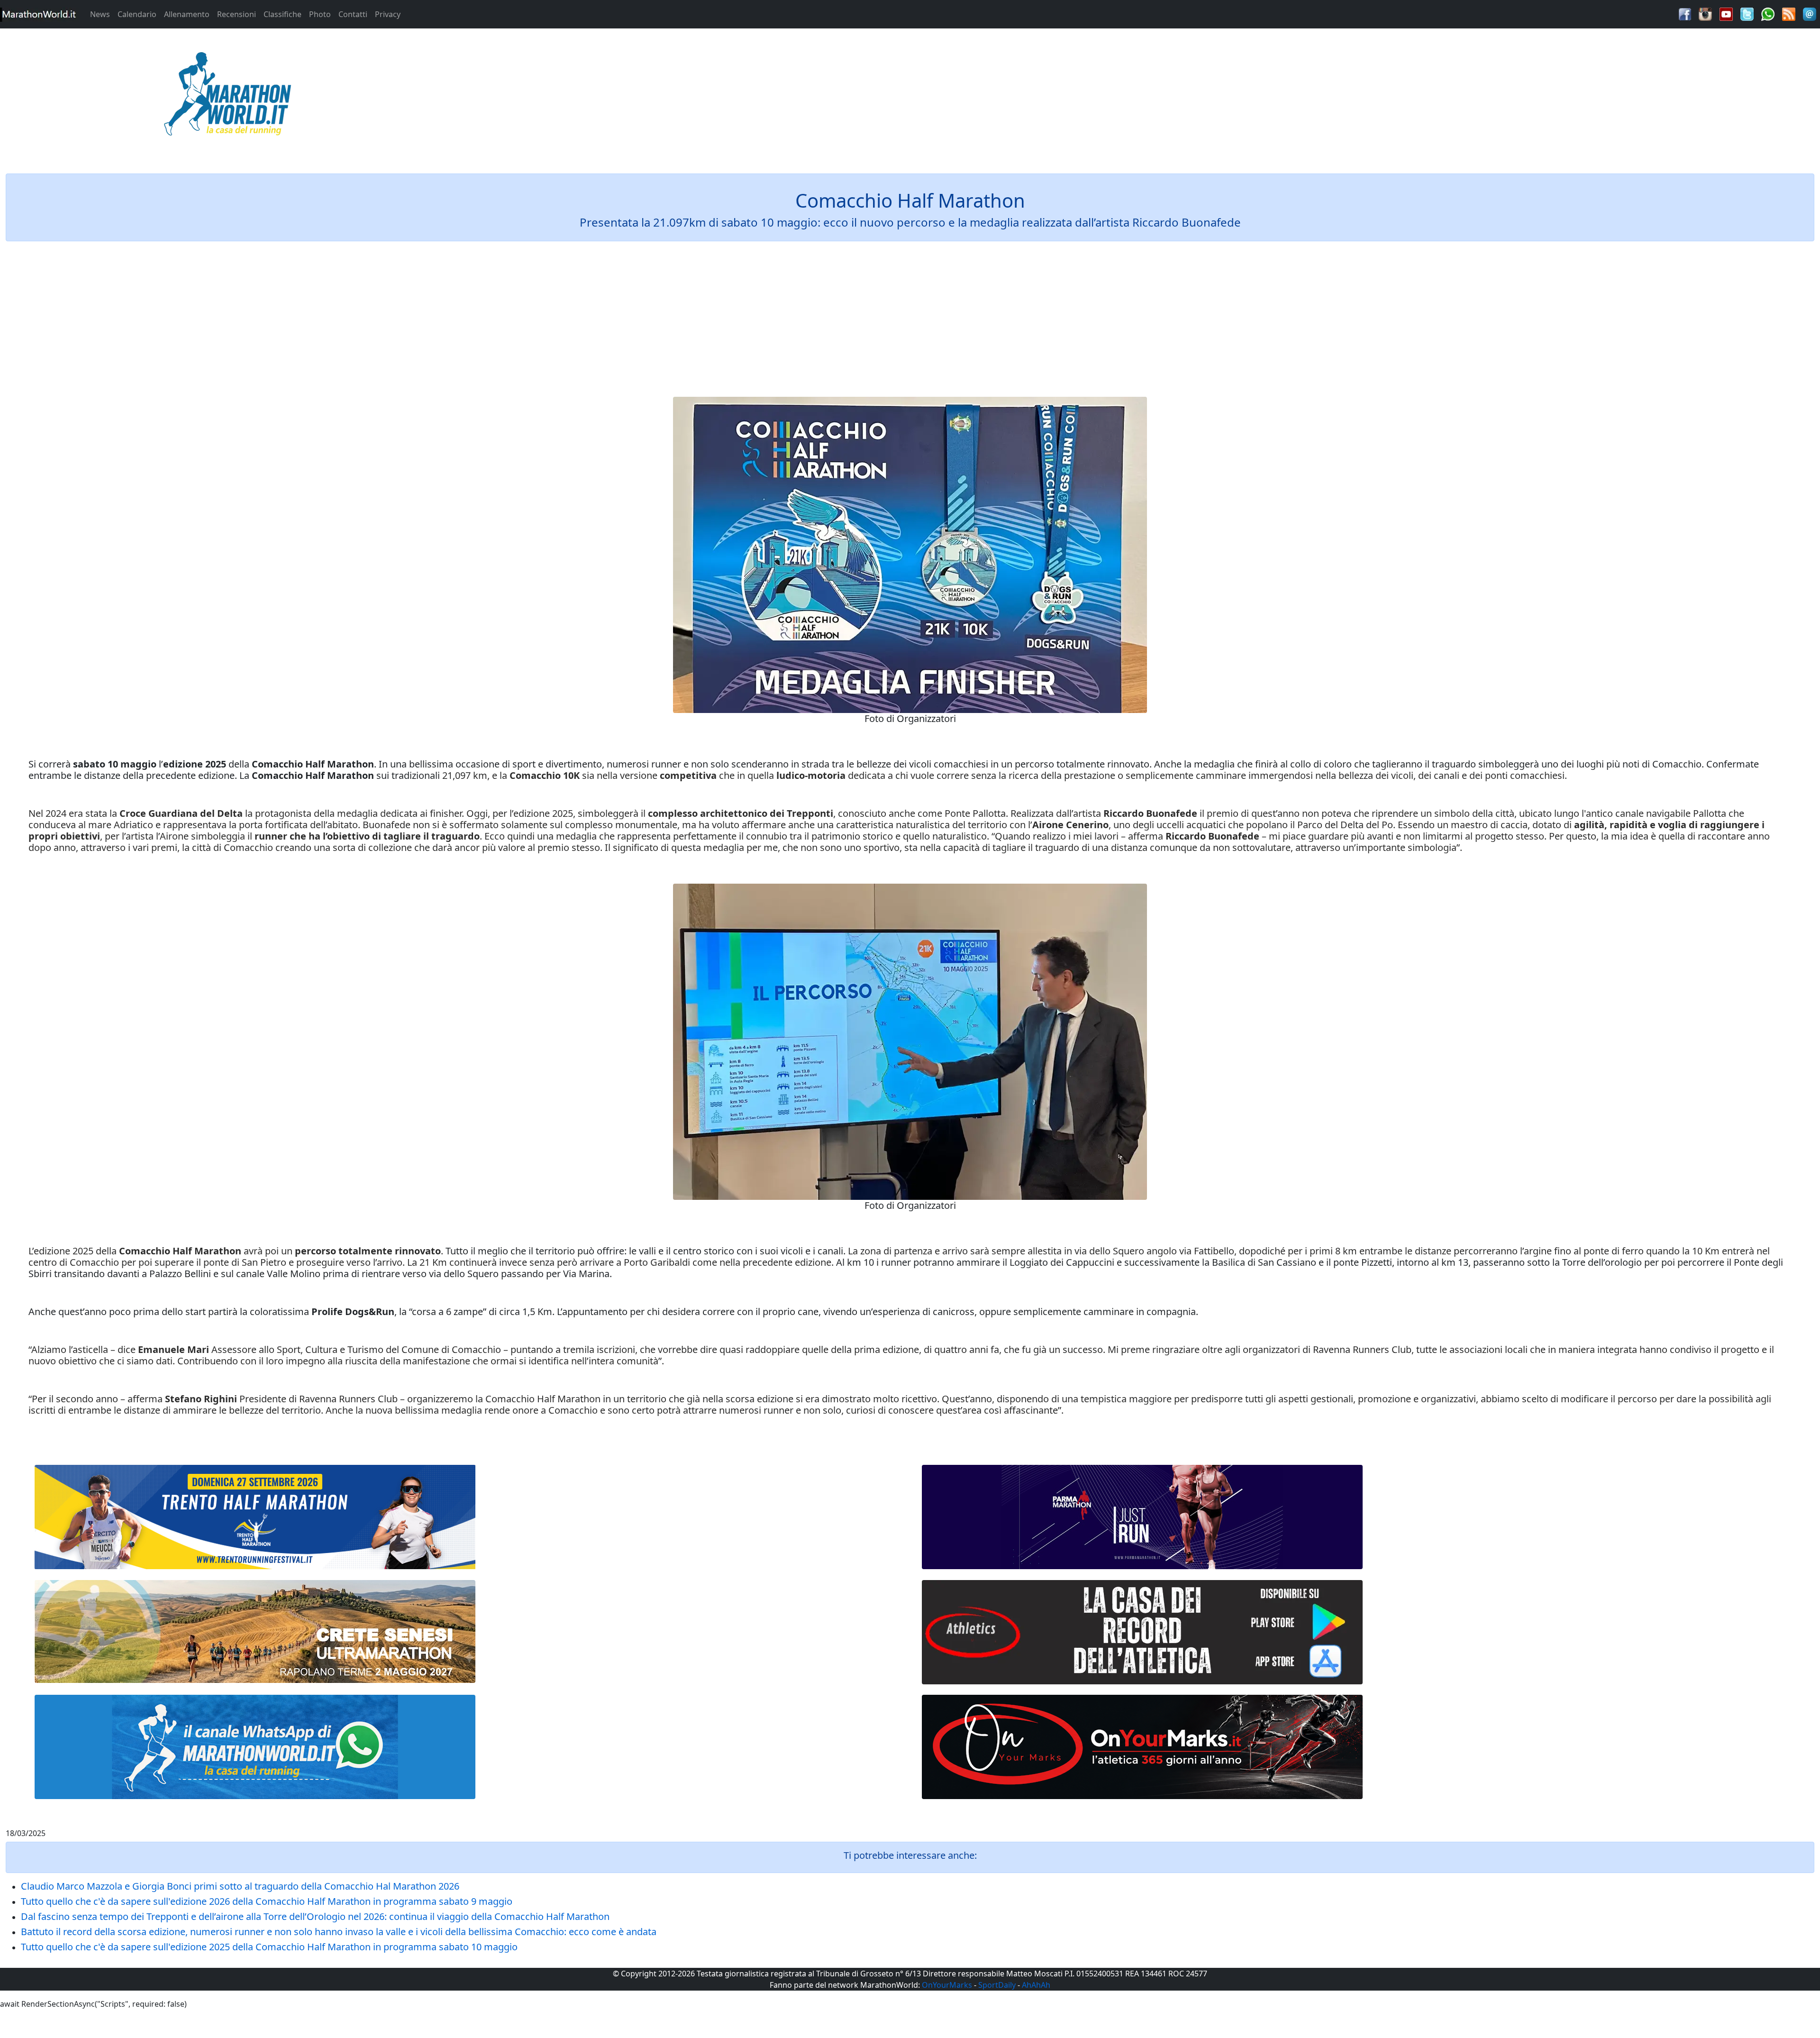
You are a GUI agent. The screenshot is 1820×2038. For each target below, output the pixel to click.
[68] (1142, 1747)
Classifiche (282, 14)
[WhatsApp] (1768, 13)
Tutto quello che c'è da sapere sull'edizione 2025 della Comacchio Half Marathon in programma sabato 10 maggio (269, 1947)
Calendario (137, 14)
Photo (320, 14)
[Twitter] (1747, 13)
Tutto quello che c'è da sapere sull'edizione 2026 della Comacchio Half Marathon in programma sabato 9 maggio (267, 1901)
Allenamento (187, 14)
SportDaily (997, 1985)
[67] (255, 1631)
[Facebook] (1685, 13)
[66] (255, 1517)
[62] (1142, 1517)
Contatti (353, 14)
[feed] (1789, 13)
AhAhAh (1036, 1985)
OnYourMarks (947, 1985)
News (100, 14)
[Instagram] (1705, 13)
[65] (255, 1747)
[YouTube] (1726, 13)
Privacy (388, 14)
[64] (1142, 1632)
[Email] (1810, 13)
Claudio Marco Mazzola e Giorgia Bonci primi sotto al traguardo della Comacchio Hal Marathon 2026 (240, 1886)
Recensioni (237, 14)
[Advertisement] (1137, 97)
